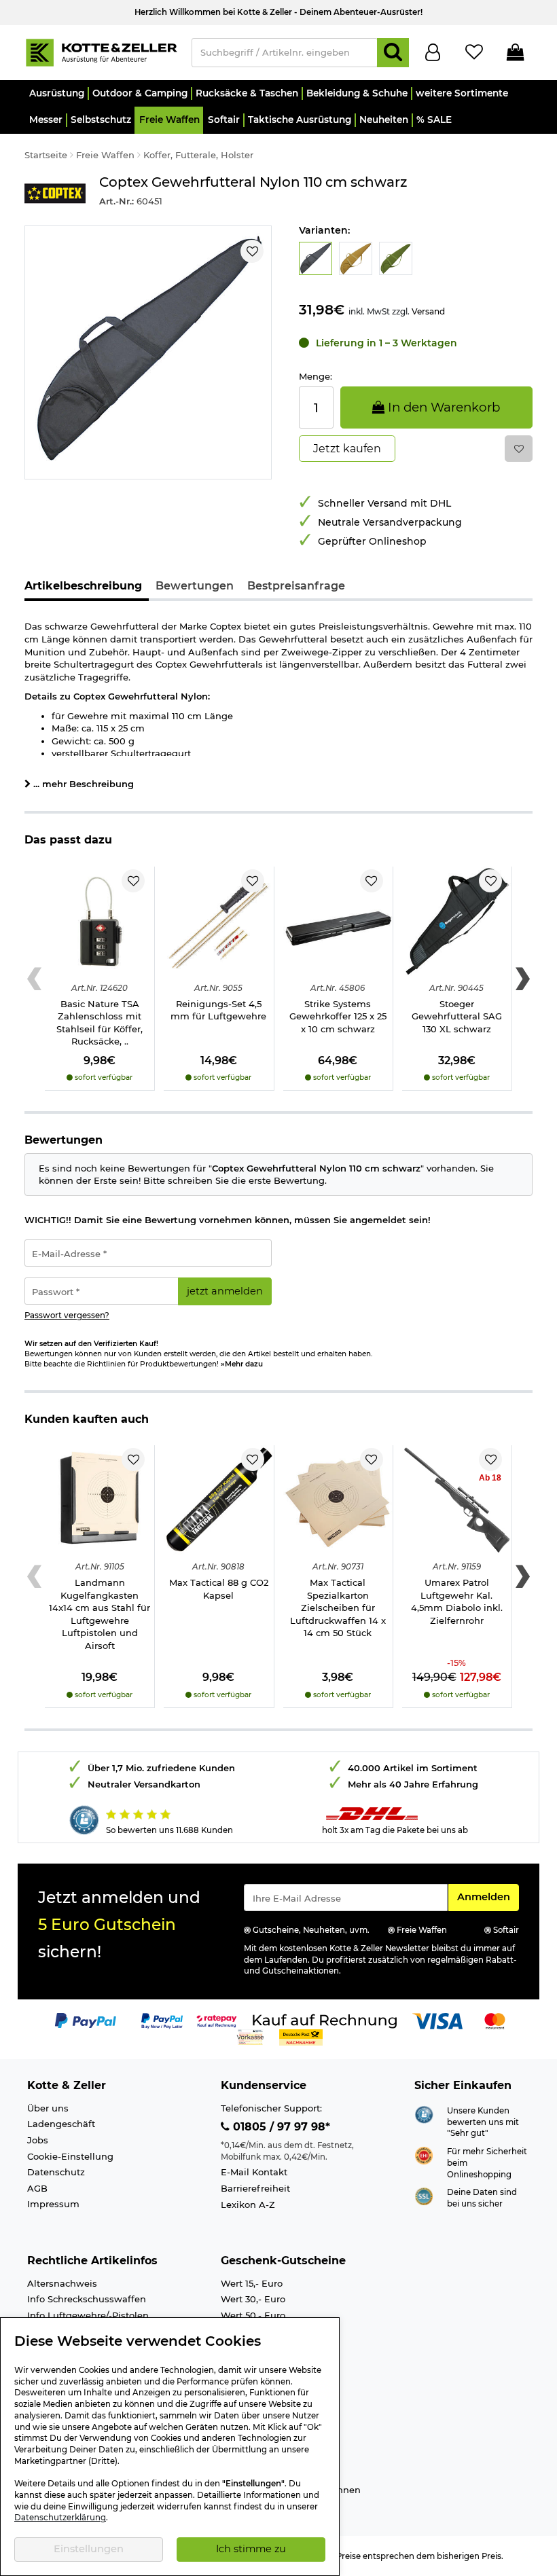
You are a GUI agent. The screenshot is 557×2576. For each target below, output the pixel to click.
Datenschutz (56, 2172)
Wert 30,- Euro (253, 2299)
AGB (37, 2188)
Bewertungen (195, 586)
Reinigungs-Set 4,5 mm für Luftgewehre (218, 1010)
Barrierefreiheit (255, 2188)
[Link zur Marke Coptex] (55, 193)
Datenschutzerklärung (60, 2518)
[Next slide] (523, 979)
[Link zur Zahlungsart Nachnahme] (301, 2037)
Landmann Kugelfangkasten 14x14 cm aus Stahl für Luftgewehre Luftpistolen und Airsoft (100, 1614)
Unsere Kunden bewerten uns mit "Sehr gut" (483, 2122)
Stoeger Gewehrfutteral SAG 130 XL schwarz (457, 1016)
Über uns (48, 2108)
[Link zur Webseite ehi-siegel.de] (424, 2154)
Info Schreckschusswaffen (87, 2299)
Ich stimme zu (251, 2549)
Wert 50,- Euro (253, 2315)
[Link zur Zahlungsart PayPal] (86, 2020)
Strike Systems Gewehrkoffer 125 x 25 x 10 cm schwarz (338, 1016)
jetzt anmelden (225, 1291)
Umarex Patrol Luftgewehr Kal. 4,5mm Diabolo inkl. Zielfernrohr (457, 1601)
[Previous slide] (34, 979)
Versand (428, 311)
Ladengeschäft (61, 2124)
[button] (56, 93)
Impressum (53, 2204)
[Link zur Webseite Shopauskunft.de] (424, 2114)
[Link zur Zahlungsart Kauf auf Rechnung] (325, 2020)
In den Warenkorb (442, 407)
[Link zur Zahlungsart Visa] (437, 2020)
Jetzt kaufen (347, 449)
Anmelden (488, 1897)
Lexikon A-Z (248, 2205)
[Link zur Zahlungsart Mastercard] (495, 2020)
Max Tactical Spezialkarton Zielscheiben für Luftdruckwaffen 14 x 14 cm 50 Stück (338, 1608)
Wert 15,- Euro (252, 2283)
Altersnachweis (62, 2283)
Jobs (38, 2140)
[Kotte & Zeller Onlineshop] (101, 52)
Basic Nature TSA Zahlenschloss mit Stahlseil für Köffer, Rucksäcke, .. (100, 1023)
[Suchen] (393, 53)
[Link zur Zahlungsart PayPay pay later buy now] (162, 2020)
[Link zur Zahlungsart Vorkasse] (250, 2037)
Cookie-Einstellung (70, 2156)
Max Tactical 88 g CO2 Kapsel (219, 1589)
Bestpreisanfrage (296, 586)
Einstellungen (89, 2549)
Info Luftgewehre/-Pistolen (88, 2315)
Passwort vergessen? (67, 1316)
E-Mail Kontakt (254, 2172)
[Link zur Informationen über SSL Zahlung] (424, 2195)
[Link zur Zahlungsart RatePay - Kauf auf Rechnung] (217, 2020)
